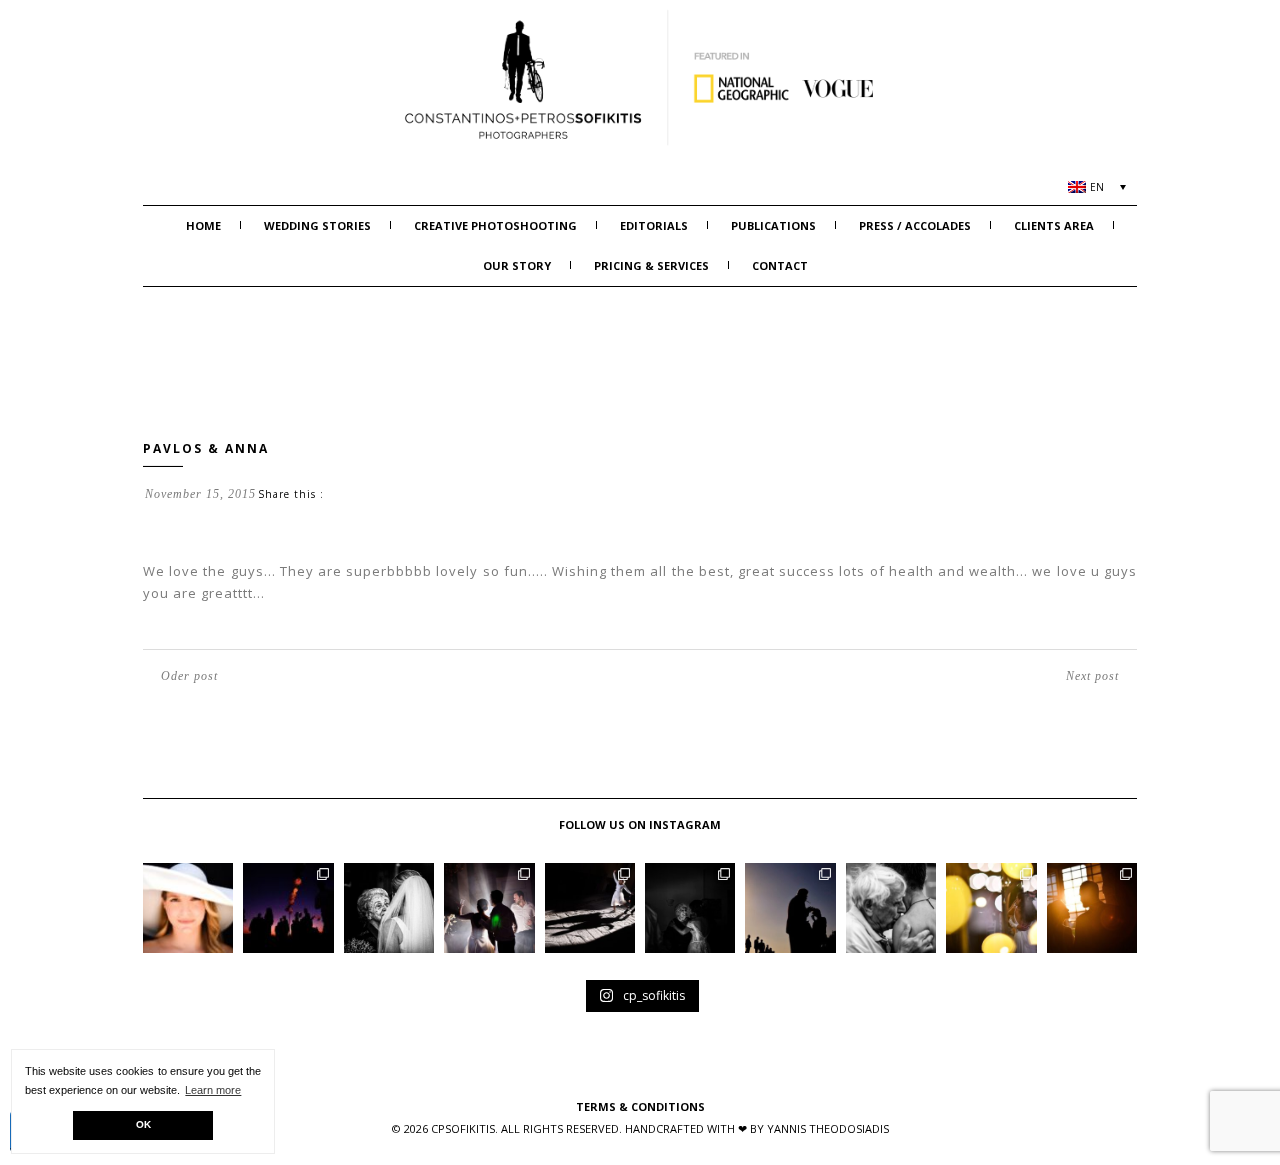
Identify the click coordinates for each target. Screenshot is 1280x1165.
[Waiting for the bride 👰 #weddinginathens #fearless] (790, 908)
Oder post (189, 676)
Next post (1092, 676)
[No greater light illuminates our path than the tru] (389, 908)
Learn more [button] (213, 1090)
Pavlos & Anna (206, 448)
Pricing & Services (651, 265)
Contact (780, 265)
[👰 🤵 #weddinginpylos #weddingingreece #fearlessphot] (1092, 908)
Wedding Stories (317, 225)
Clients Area (1054, 225)
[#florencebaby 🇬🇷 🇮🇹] (489, 908)
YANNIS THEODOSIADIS (828, 1128)
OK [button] (143, 1124)
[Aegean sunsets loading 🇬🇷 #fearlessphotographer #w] (288, 908)
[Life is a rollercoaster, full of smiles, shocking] (690, 908)
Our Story (517, 265)
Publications (773, 225)
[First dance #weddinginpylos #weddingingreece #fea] (991, 908)
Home (203, 225)
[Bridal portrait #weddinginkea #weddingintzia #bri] (188, 908)
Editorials (654, 225)
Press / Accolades (915, 225)
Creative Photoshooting (495, 225)
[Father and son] (891, 908)
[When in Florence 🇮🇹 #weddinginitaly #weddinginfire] (590, 908)
